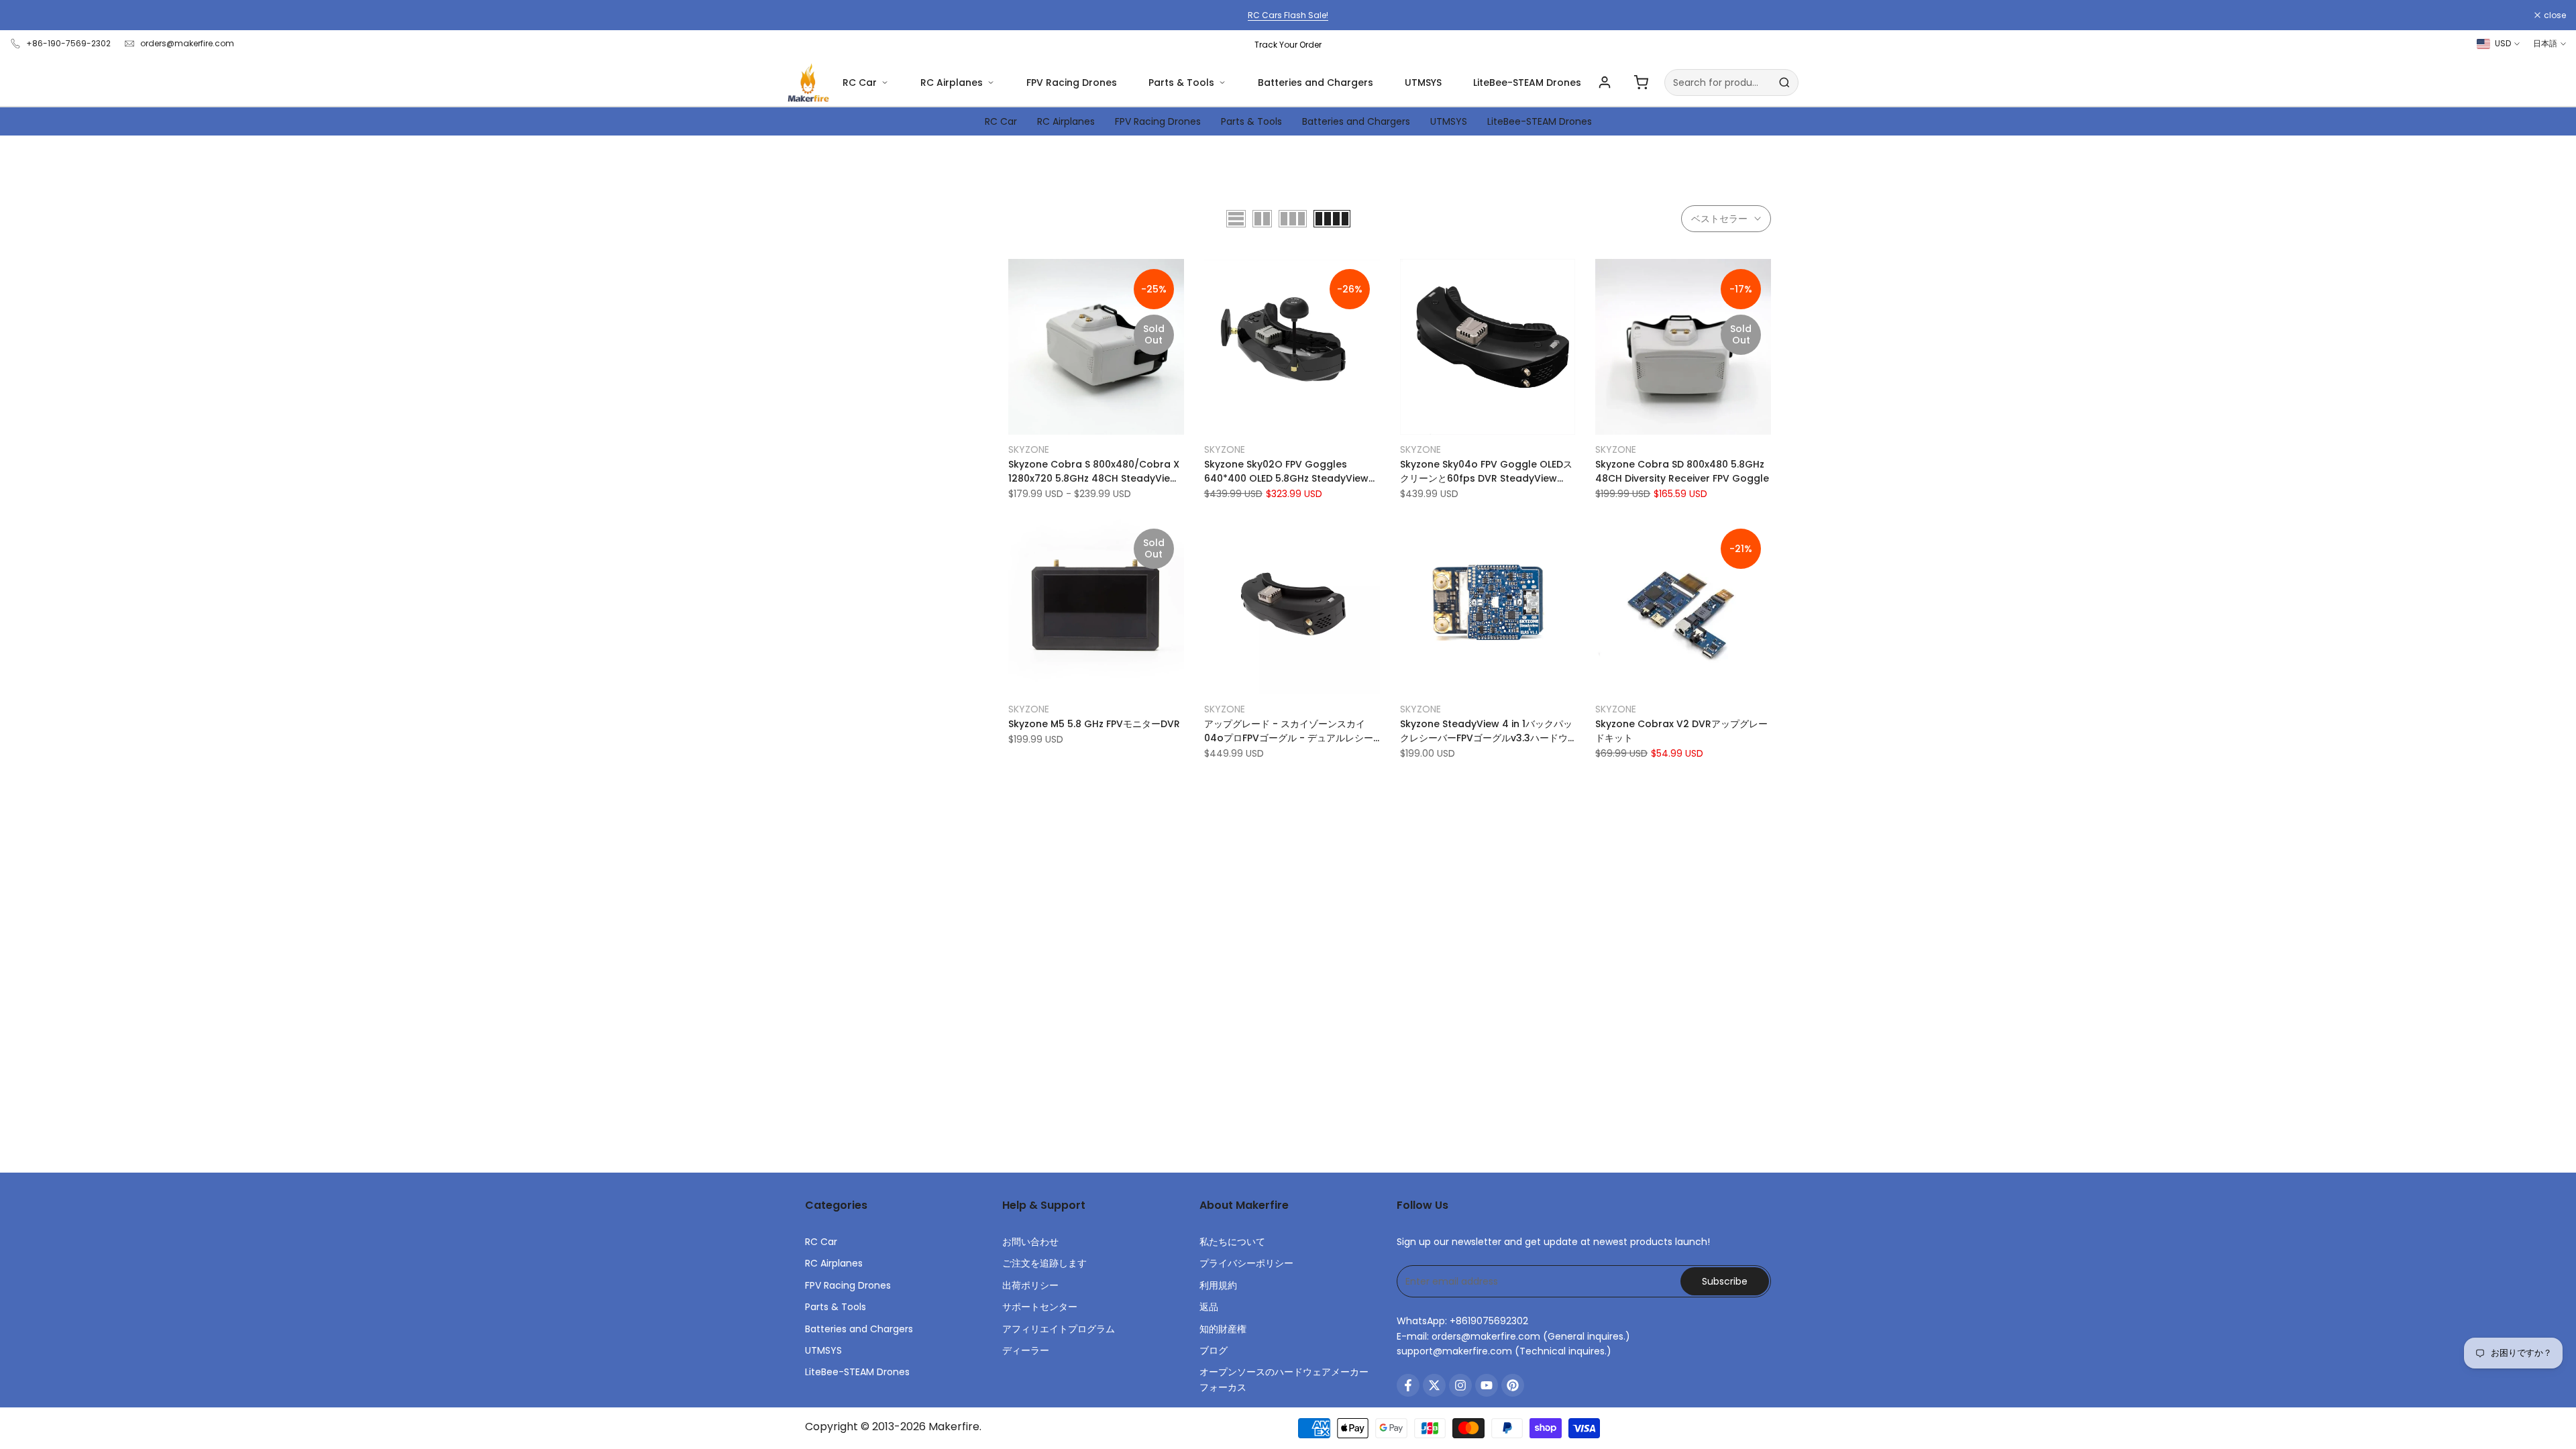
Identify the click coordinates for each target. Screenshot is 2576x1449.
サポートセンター (1040, 1307)
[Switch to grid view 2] (1262, 219)
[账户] (1605, 83)
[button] (1016, 274)
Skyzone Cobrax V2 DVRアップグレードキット (1681, 731)
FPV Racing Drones (1072, 83)
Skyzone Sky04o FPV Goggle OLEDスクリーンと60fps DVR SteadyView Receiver (1486, 472)
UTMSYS (1423, 83)
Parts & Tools (1181, 83)
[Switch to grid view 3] (1293, 219)
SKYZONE (1029, 449)
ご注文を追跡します (1044, 1263)
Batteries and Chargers (1316, 83)
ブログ (1214, 1350)
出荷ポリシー (1030, 1285)
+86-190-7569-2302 (68, 43)
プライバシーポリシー (1246, 1263)
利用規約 (1218, 1285)
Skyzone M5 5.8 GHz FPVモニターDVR (1094, 724)
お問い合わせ (1030, 1242)
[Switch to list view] (1236, 219)
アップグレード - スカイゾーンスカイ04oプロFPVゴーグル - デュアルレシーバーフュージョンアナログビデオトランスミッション (1289, 731)
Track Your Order (1288, 45)
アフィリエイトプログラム (1059, 1329)
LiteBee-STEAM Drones (1527, 83)
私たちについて (1232, 1242)
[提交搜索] (1784, 83)
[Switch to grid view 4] (1332, 219)
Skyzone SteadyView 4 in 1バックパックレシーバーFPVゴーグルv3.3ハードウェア (1486, 731)
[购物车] (1641, 83)
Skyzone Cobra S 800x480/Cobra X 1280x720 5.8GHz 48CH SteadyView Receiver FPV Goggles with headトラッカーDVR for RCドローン (1094, 472)
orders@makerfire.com (187, 43)
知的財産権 (1223, 1329)
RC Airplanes (952, 83)
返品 (1209, 1307)
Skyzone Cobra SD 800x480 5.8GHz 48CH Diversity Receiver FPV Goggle (1682, 471)
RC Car (860, 83)
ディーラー (1026, 1350)
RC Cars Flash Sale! (1288, 15)
